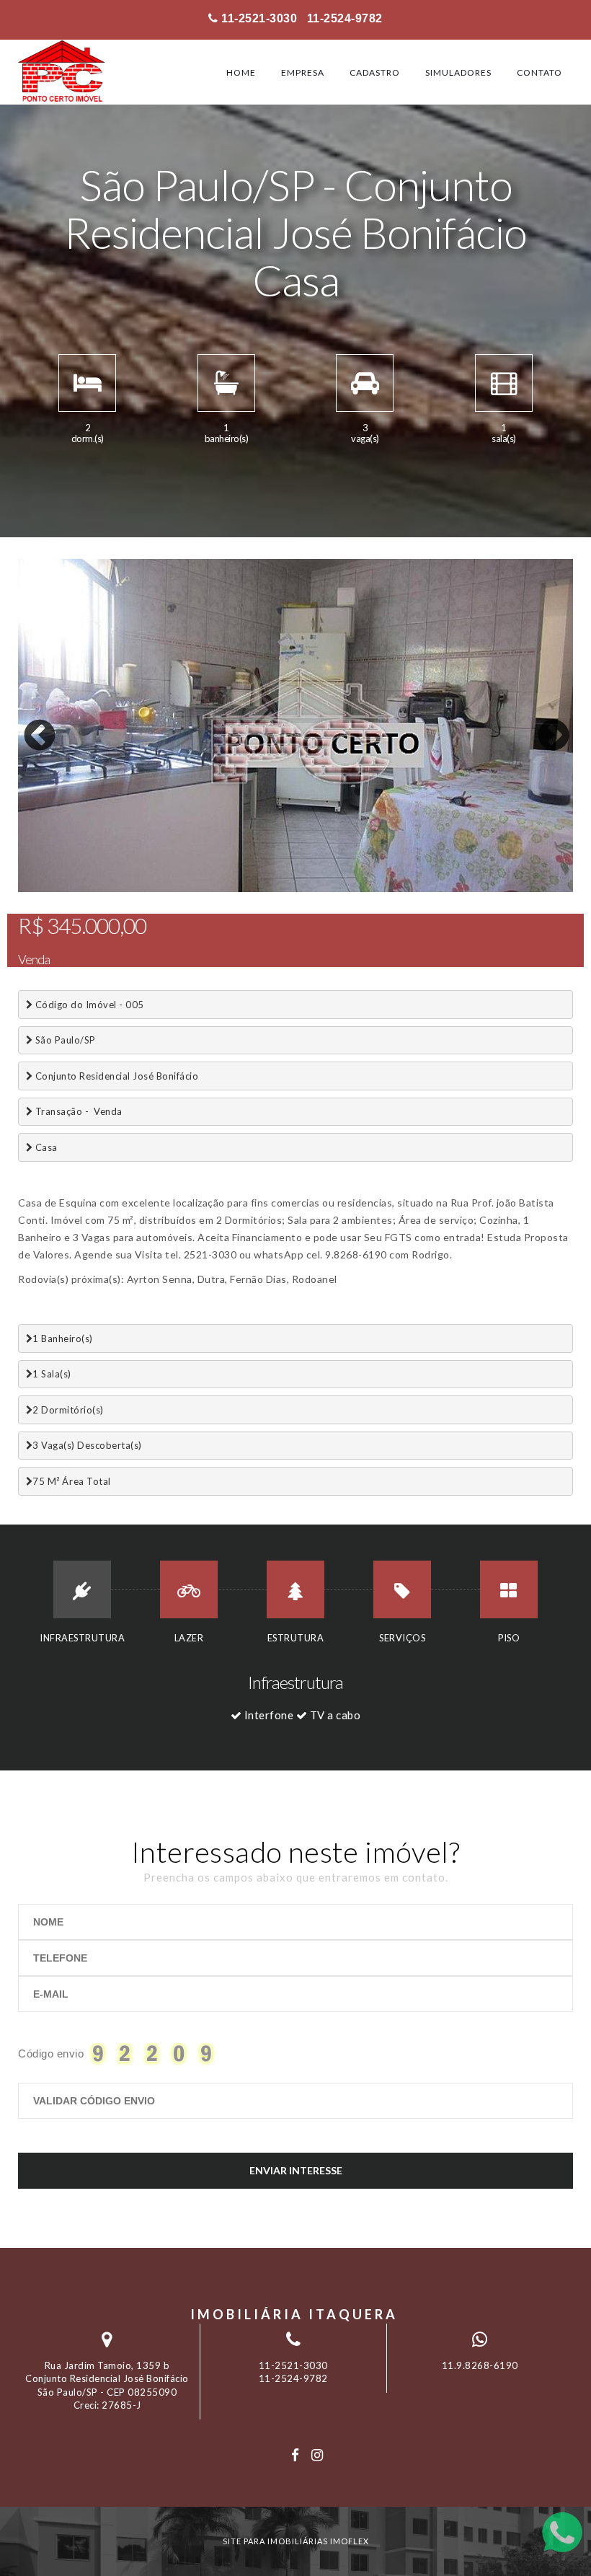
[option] (295, 725)
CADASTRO (375, 72)
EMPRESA (303, 72)
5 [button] (115, 888)
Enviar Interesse (296, 2170)
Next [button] (543, 725)
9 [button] (202, 888)
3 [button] (72, 888)
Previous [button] (29, 725)
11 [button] (245, 888)
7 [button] (159, 888)
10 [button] (223, 888)
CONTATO (539, 72)
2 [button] (50, 888)
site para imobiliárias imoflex (296, 2541)
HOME (241, 72)
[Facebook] (295, 2455)
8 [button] (180, 888)
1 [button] (29, 888)
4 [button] (94, 888)
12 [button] (267, 888)
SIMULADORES (458, 72)
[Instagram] (317, 2455)
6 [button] (137, 888)
